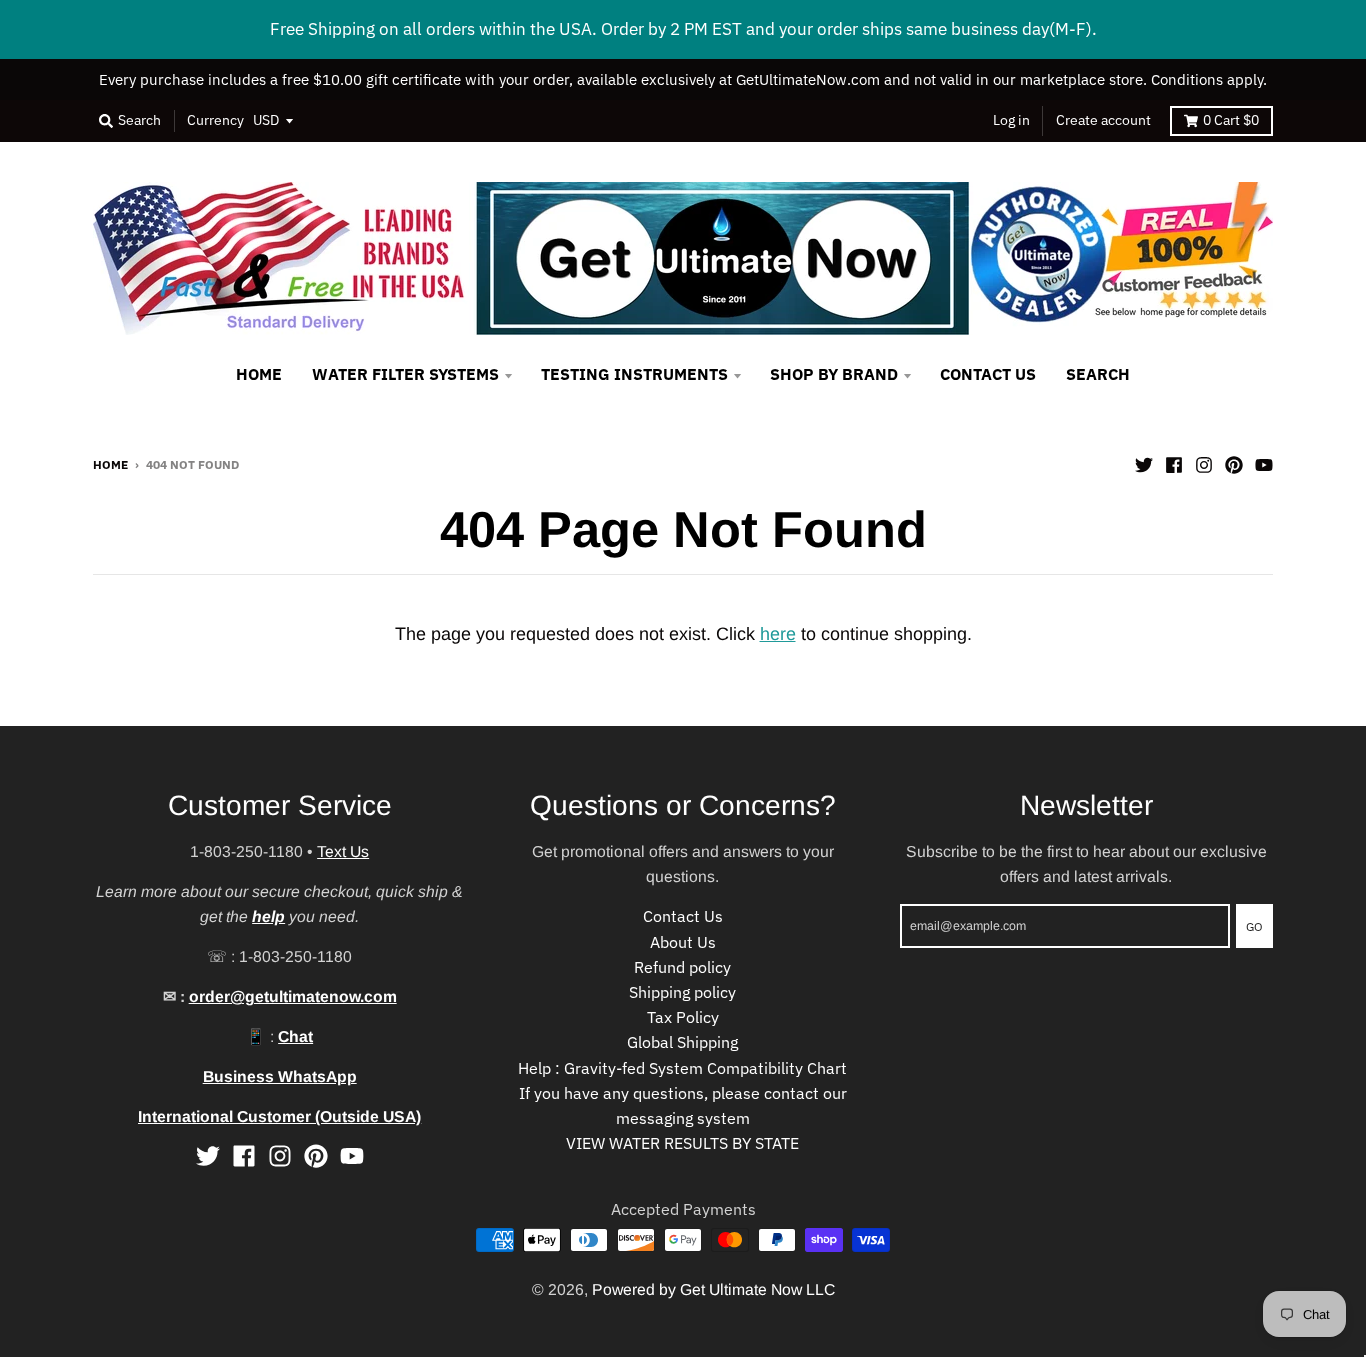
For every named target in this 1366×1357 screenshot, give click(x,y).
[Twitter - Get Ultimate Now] (1144, 463)
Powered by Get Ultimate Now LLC (713, 1289)
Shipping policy (682, 992)
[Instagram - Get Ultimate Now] (1204, 463)
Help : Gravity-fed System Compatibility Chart (682, 1068)
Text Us (343, 851)
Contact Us (683, 916)
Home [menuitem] (259, 374)
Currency (215, 120)
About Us (683, 942)
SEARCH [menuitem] (1098, 374)
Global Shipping (682, 1042)
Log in (1011, 120)
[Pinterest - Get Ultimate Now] (1234, 463)
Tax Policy (683, 1017)
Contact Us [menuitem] (988, 374)
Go (1254, 926)
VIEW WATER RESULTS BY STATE (682, 1143)
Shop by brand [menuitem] (834, 374)
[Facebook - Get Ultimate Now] (1174, 463)
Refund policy (682, 967)
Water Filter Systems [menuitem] (405, 374)
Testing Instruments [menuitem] (634, 374)
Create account (1103, 120)
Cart (1231, 120)
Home (110, 464)
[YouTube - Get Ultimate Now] (1264, 463)
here (778, 634)
